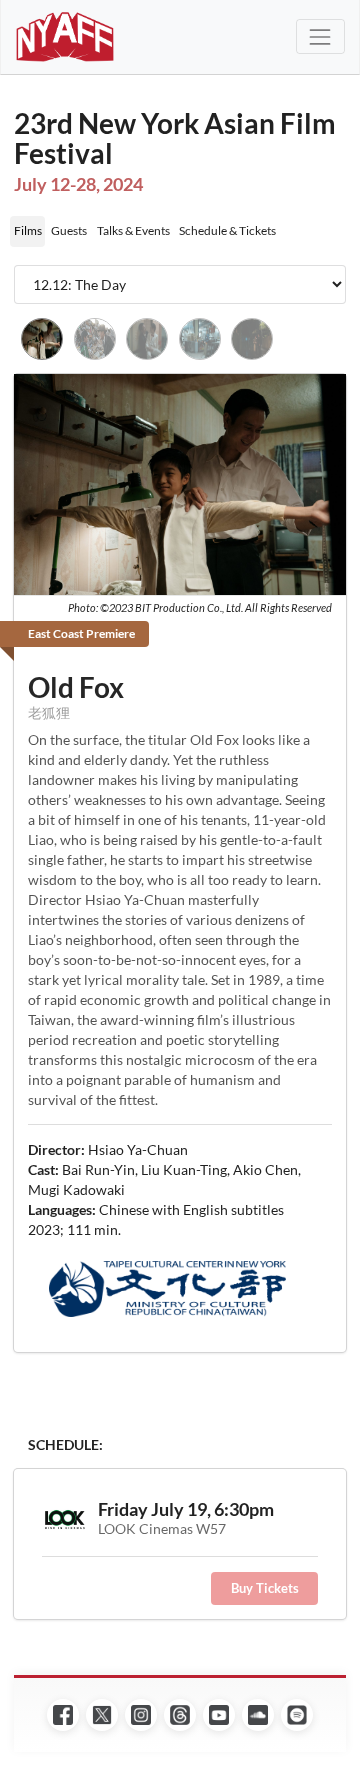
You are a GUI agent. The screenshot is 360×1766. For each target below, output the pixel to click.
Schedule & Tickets (227, 230)
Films (28, 230)
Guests (69, 230)
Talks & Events (133, 230)
